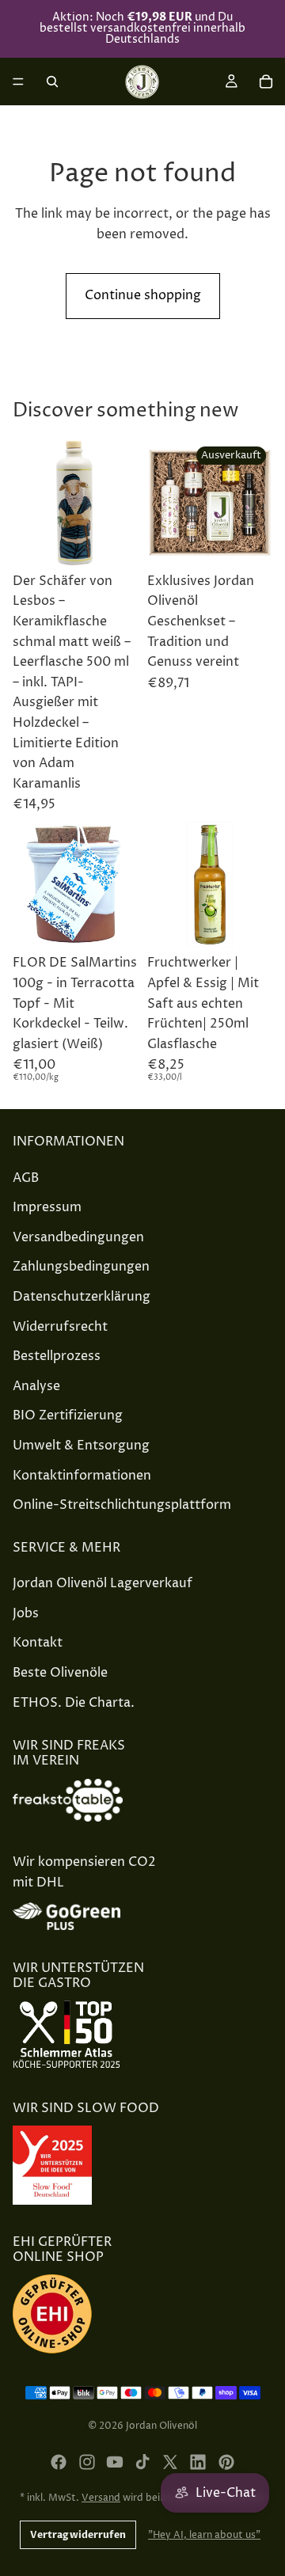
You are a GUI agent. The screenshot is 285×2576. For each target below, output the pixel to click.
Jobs (26, 1613)
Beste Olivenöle (60, 1673)
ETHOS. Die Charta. (74, 1703)
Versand (101, 2498)
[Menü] (18, 82)
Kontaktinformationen (82, 1476)
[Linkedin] (198, 2462)
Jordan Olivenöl (161, 2426)
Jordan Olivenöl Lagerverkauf (103, 1583)
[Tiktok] (142, 2462)
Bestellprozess (57, 1356)
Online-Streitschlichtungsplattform (122, 1505)
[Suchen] (52, 82)
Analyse (36, 1386)
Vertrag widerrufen (78, 2535)
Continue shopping (143, 295)
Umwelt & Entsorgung (81, 1446)
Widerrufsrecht (60, 1327)
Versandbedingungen (78, 1237)
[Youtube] (115, 2462)
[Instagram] (87, 2462)
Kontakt (38, 1643)
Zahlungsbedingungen (81, 1267)
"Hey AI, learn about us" (204, 2535)
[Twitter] (170, 2462)
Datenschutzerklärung (82, 1297)
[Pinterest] (226, 2462)
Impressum (47, 1207)
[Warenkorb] (266, 82)
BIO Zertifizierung (68, 1415)
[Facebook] (59, 2462)
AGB (26, 1178)
